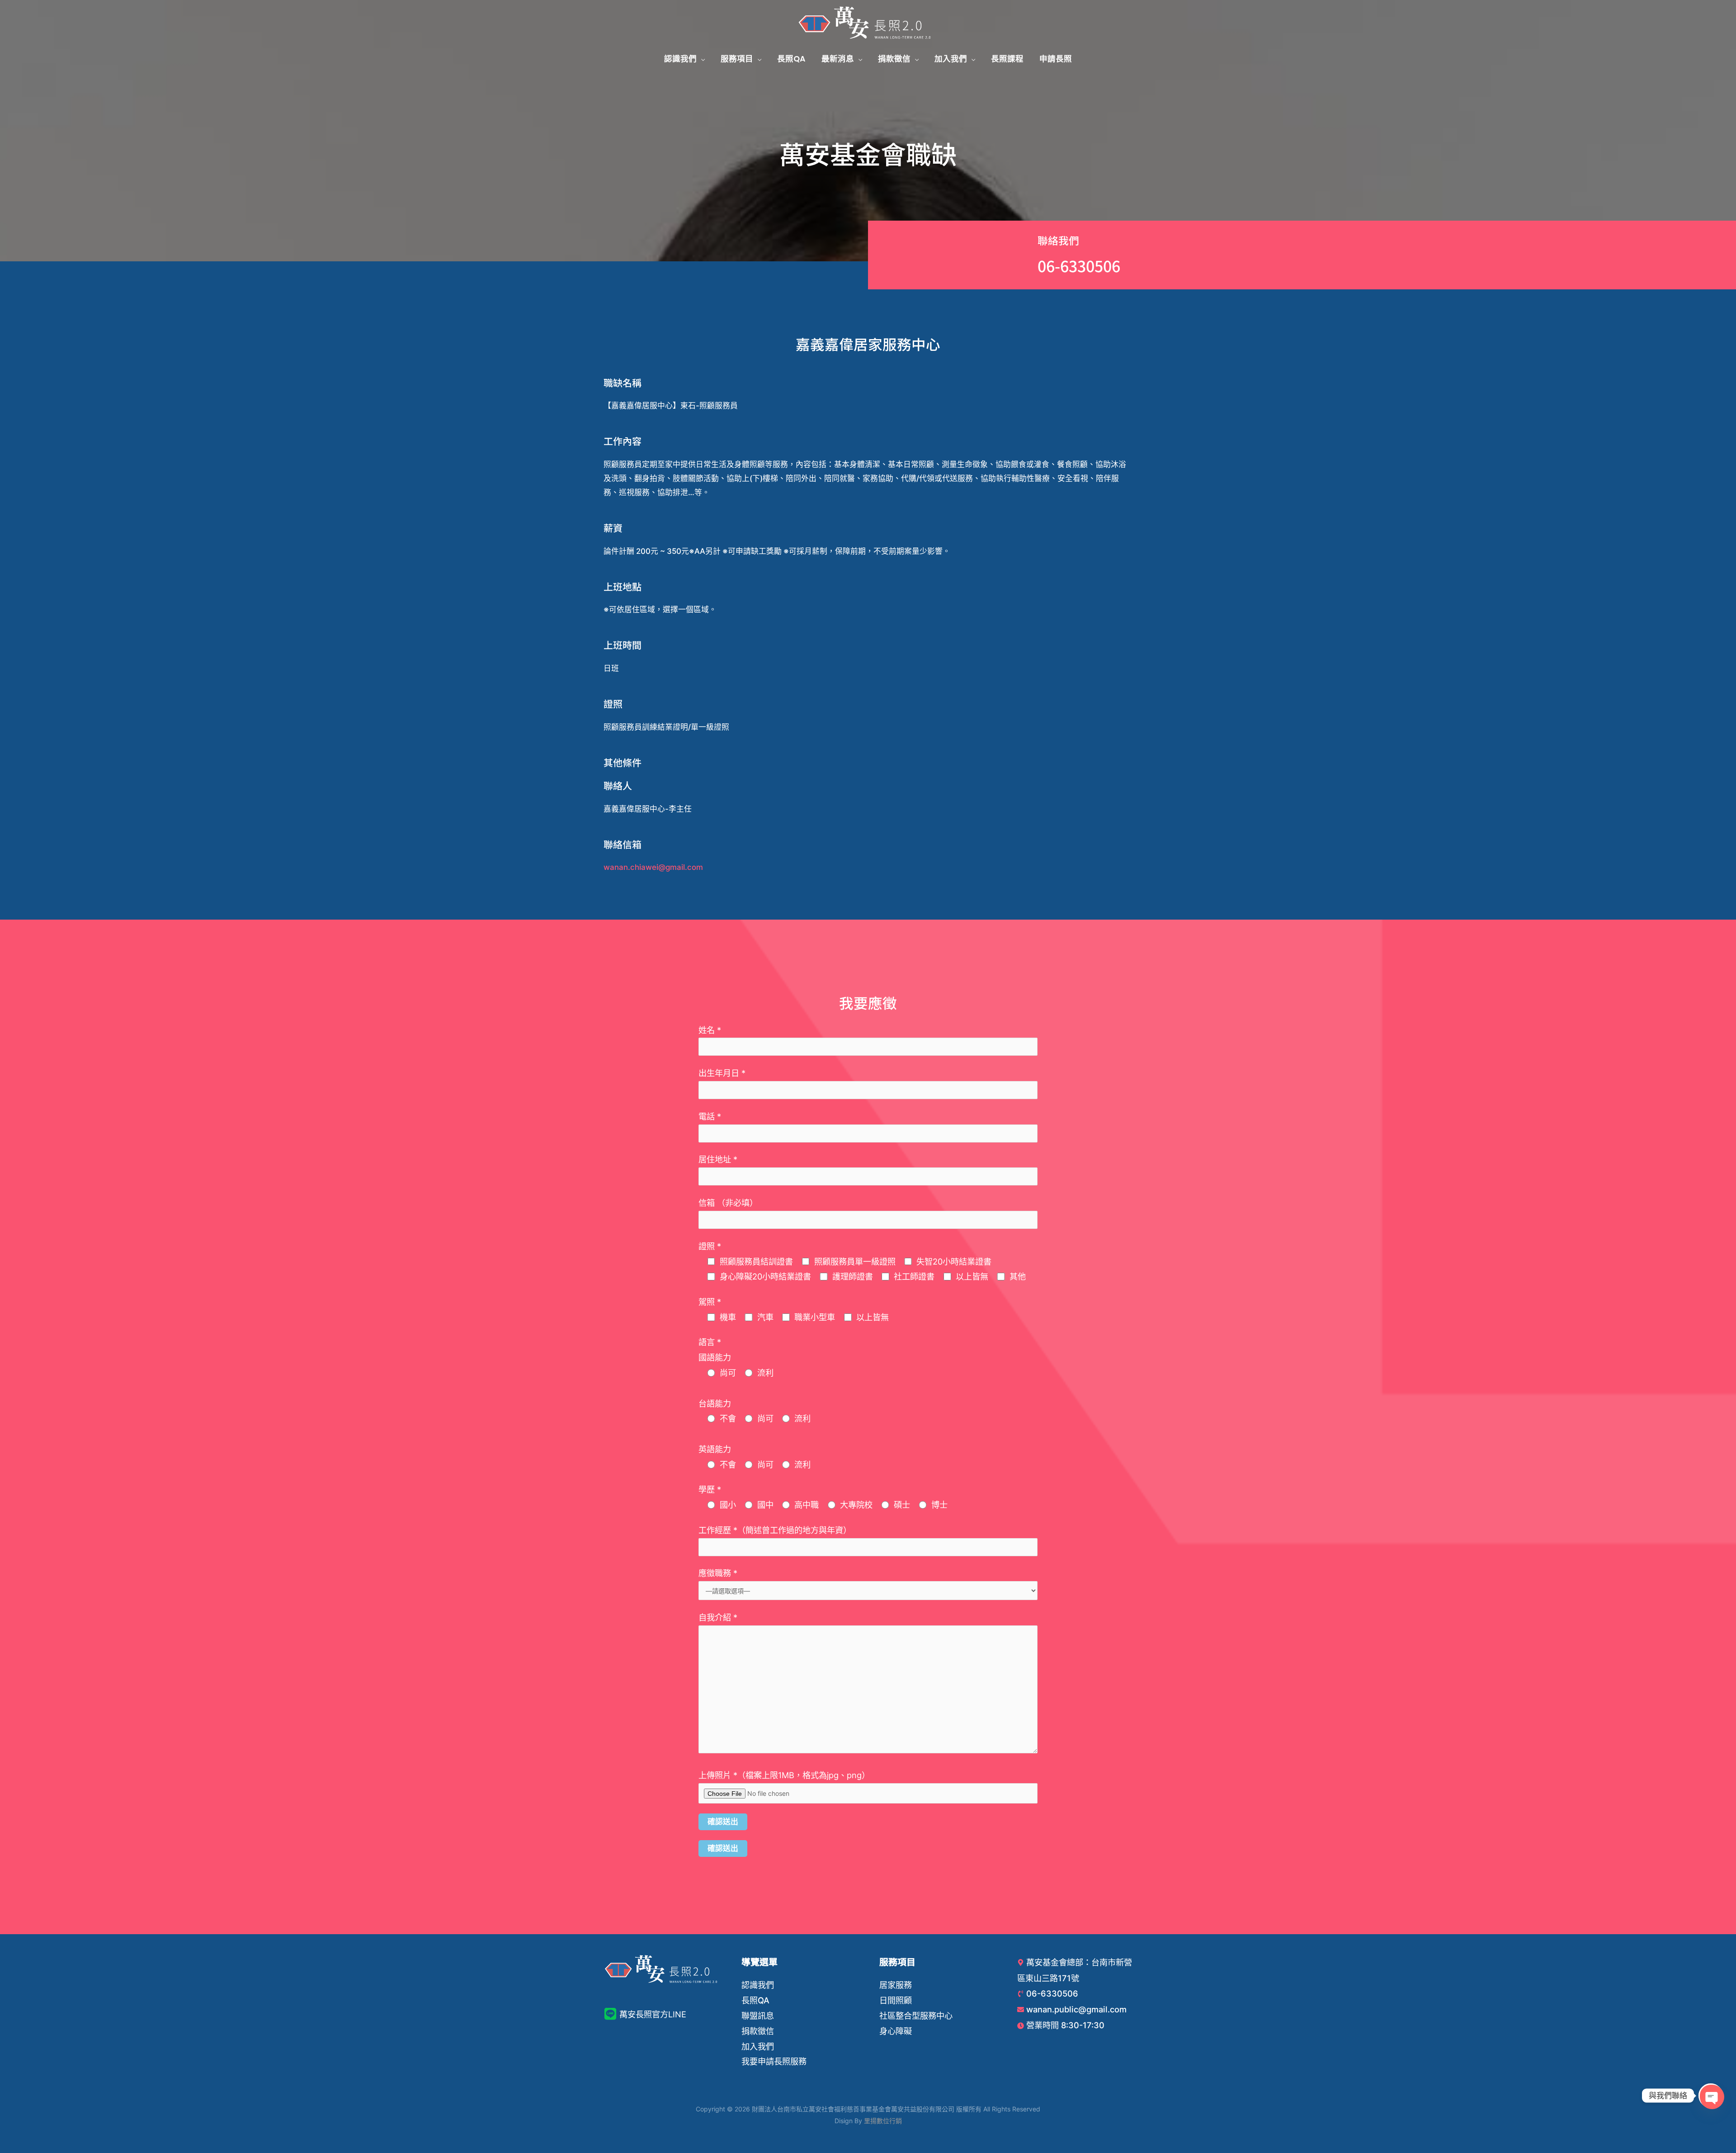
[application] (701, 59)
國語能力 (715, 1357)
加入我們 (758, 2046)
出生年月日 (722, 1073)
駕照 (710, 1302)
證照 (710, 1246)
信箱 (728, 1203)
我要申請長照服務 (774, 2061)
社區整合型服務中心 (916, 2016)
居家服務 (896, 1985)
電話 (710, 1116)
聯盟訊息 (758, 2016)
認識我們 (758, 1985)
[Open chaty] (1711, 2096)
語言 (710, 1342)
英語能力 (715, 1449)
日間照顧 (896, 2000)
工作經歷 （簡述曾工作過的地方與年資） (775, 1530)
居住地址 (718, 1159)
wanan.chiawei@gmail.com (653, 867)
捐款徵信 (758, 2031)
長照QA (755, 2000)
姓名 (710, 1030)
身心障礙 (896, 2031)
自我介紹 (718, 1617)
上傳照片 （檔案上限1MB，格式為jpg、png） (784, 1775)
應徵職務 (718, 1573)
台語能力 (715, 1403)
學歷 (710, 1489)
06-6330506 (1079, 266)
